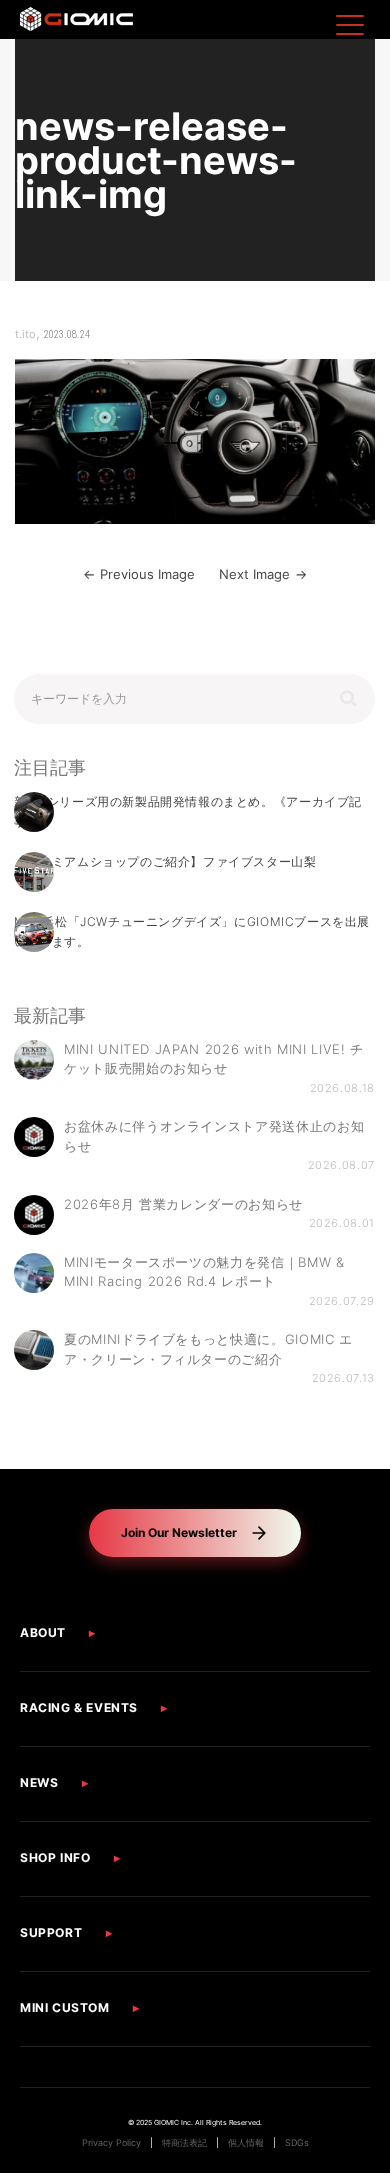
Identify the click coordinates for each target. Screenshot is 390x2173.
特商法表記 (184, 2143)
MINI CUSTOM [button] (65, 2007)
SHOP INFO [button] (55, 1857)
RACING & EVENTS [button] (79, 1707)
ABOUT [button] (43, 1632)
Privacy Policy (111, 2143)
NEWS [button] (39, 1782)
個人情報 (246, 2143)
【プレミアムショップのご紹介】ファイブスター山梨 (165, 861)
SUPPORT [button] (51, 1932)
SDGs (297, 2143)
